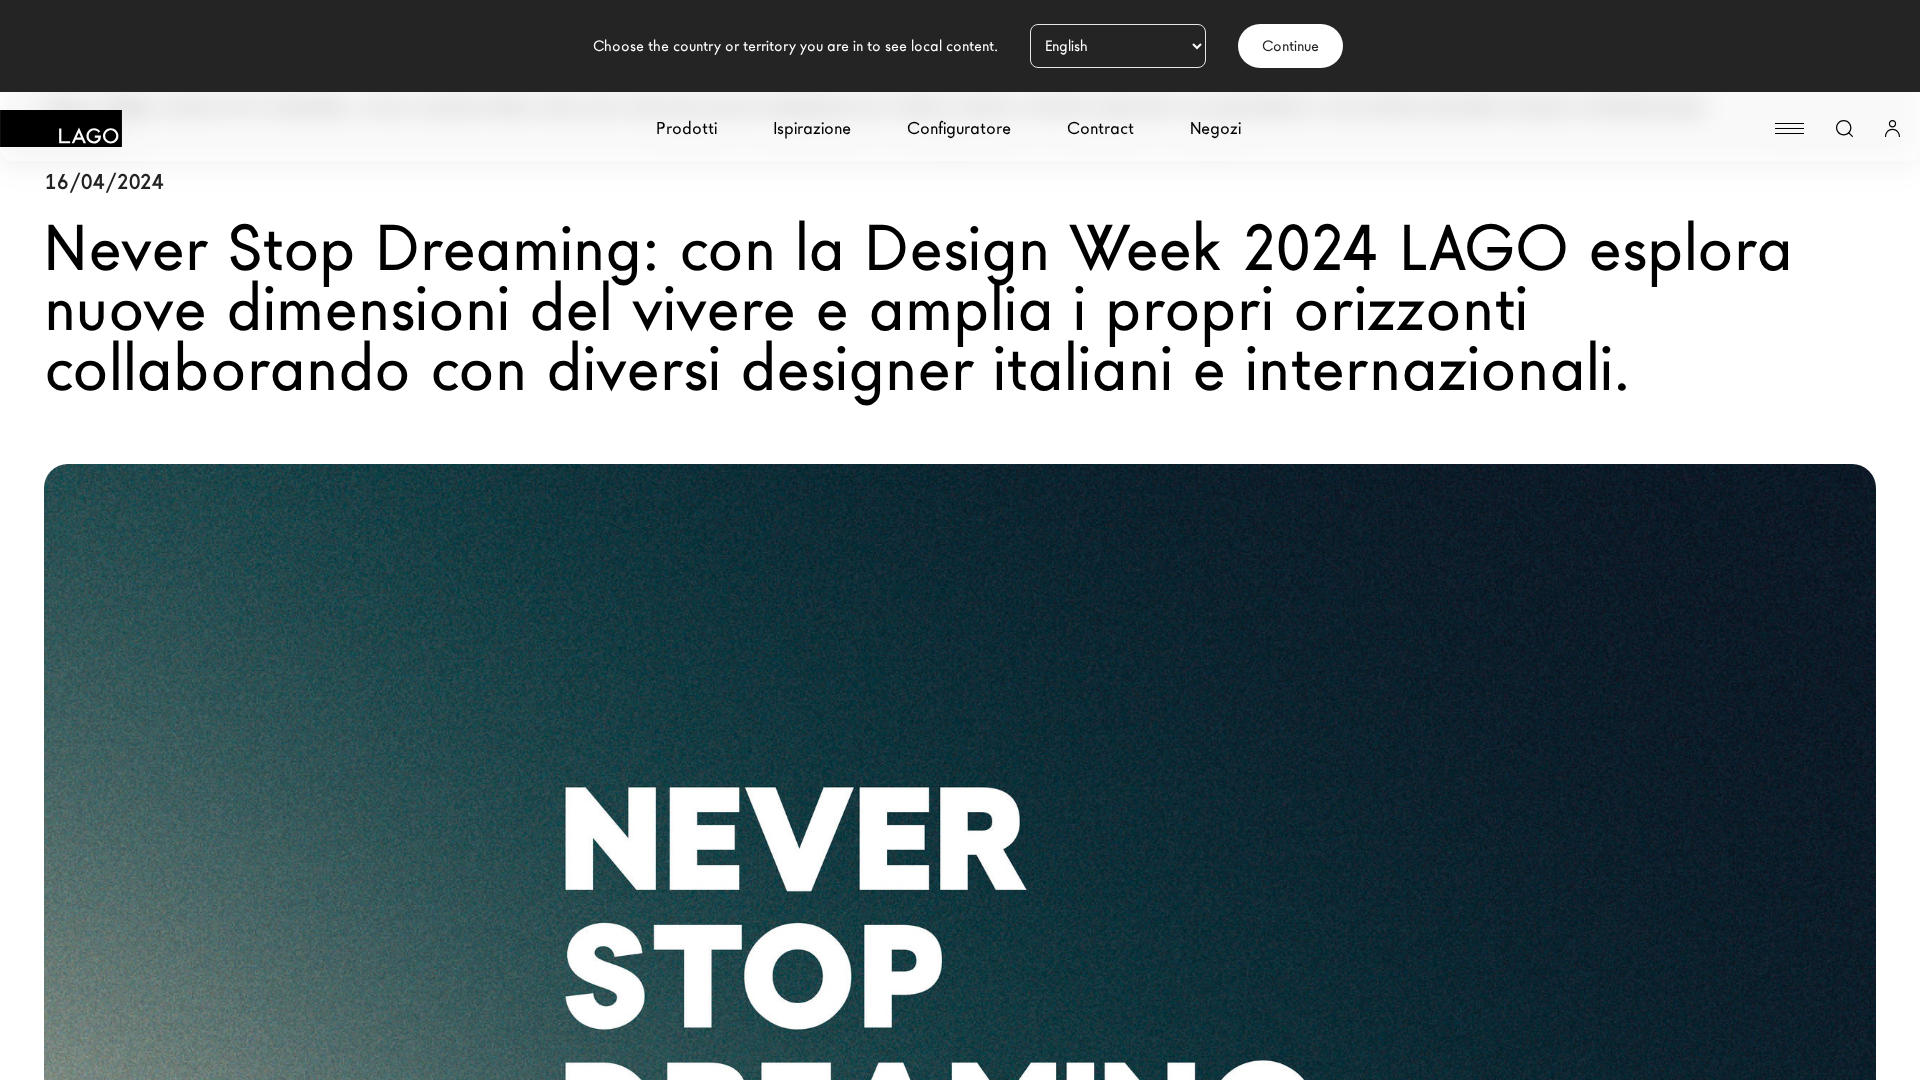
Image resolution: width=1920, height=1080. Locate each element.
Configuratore (959, 128)
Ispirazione (812, 128)
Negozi (1215, 128)
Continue (1290, 46)
